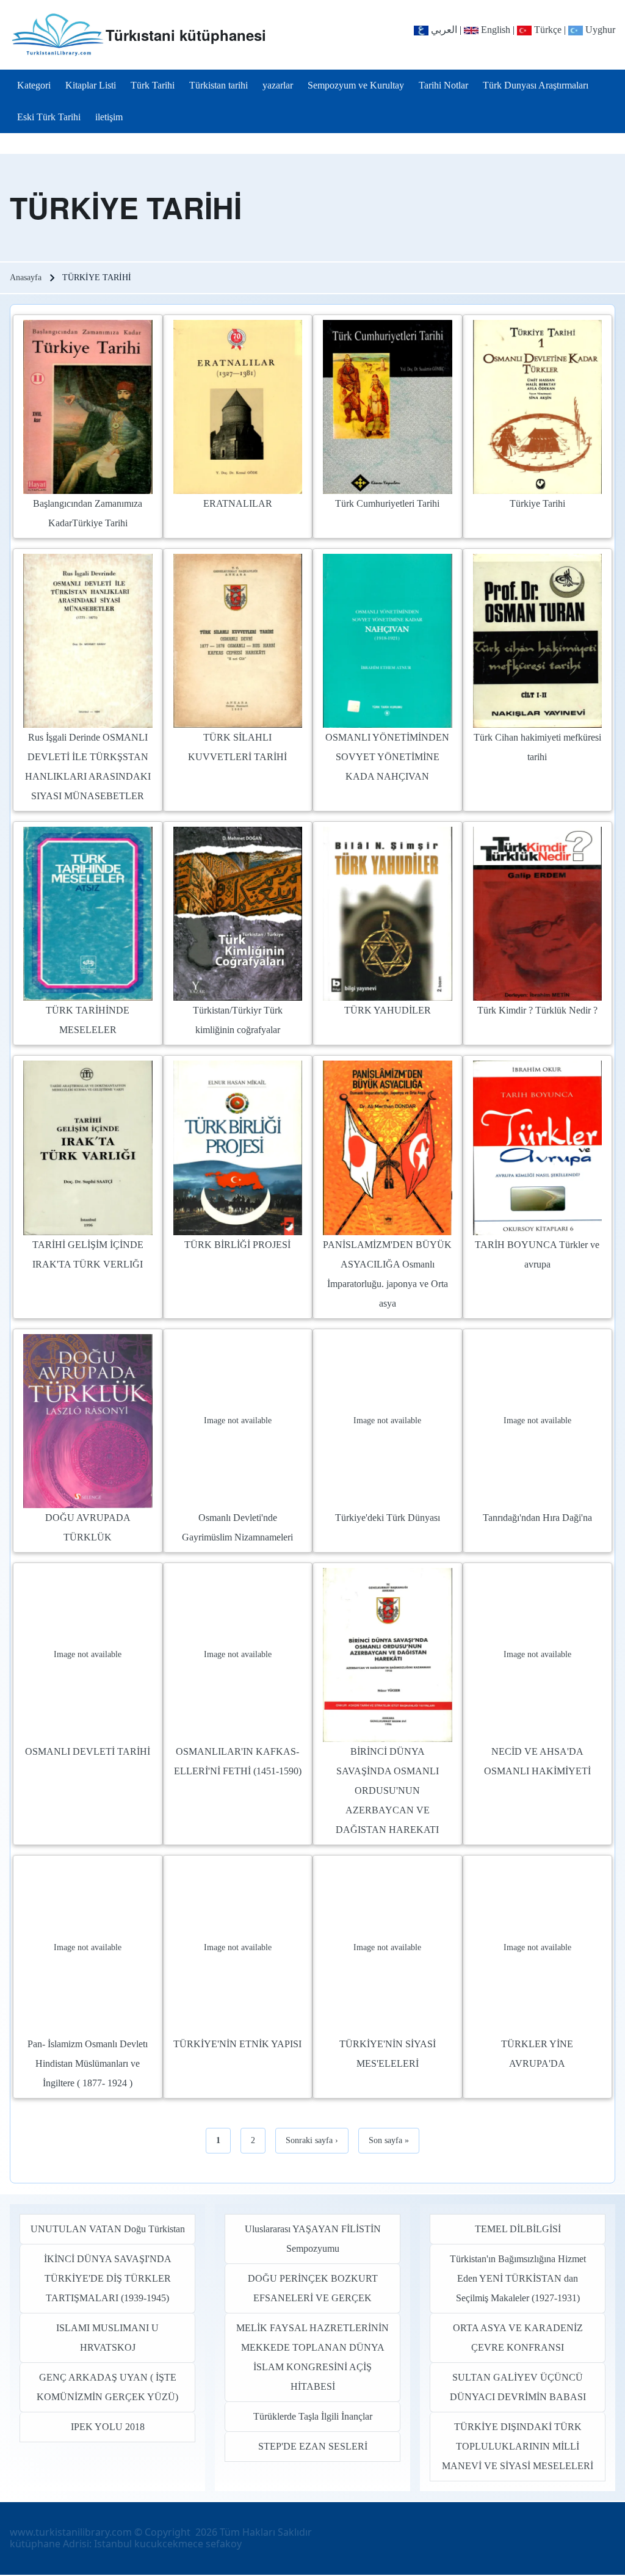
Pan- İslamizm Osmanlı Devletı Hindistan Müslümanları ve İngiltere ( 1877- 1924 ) (88, 2063)
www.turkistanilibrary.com (71, 2532)
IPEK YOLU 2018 (108, 2427)
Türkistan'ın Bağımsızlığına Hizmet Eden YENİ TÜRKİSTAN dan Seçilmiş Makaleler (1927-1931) (518, 2278)
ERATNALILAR (238, 503)
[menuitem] (34, 85)
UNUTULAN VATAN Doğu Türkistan (108, 2229)
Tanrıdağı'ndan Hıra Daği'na (537, 1518)
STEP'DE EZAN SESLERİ (313, 2446)
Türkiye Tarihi (537, 503)
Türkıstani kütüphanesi (186, 35)
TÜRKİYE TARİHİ (126, 208)
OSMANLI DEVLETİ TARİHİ (88, 1751)
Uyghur (599, 30)
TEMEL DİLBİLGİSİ (518, 2229)
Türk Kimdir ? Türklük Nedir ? (537, 1010)
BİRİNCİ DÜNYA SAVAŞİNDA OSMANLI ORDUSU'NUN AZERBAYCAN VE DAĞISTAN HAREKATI (387, 1791)
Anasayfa (26, 278)
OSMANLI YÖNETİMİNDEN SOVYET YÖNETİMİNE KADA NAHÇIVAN (387, 757)
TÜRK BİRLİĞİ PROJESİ (237, 1245)
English (494, 30)
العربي (443, 30)
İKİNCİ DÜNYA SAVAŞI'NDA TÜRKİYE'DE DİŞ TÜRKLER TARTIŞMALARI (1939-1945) (108, 2278)
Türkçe (547, 30)
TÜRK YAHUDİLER (388, 1010)
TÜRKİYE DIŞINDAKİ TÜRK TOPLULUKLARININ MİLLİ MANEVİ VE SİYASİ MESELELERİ (518, 2446)
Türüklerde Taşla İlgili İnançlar (313, 2416)
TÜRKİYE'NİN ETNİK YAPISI (237, 2044)
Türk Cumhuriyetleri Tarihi (387, 503)
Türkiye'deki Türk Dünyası (388, 1518)
